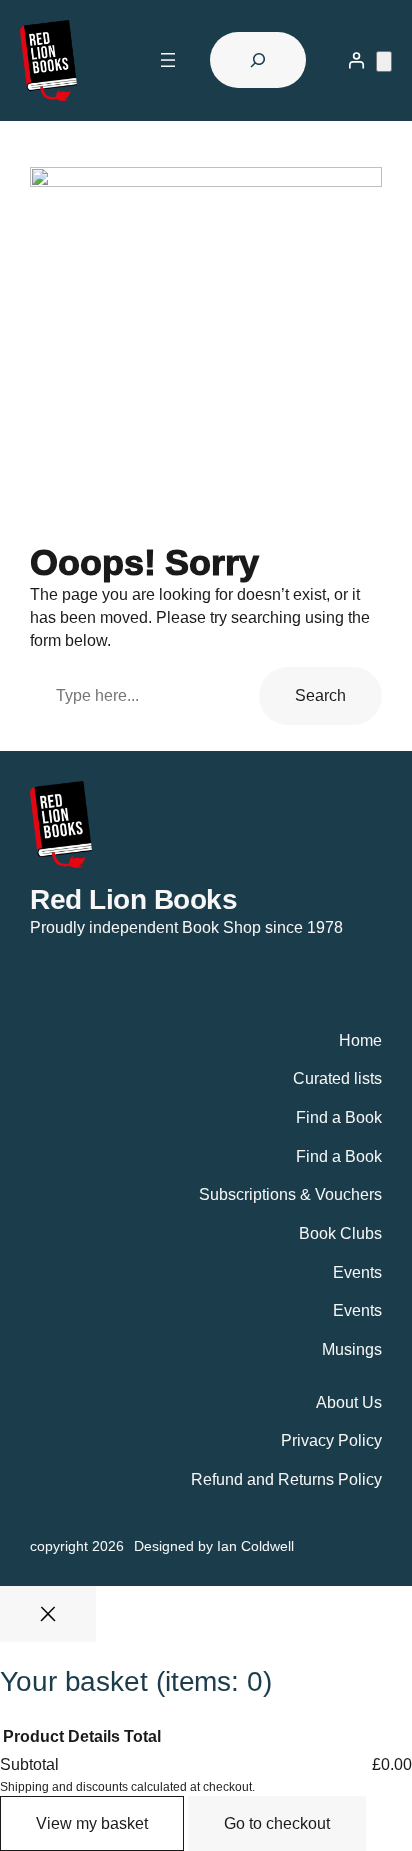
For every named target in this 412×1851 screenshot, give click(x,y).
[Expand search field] (258, 60)
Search (320, 695)
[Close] (48, 1614)
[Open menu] (168, 60)
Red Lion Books (133, 899)
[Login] (356, 60)
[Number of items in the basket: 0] (384, 61)
